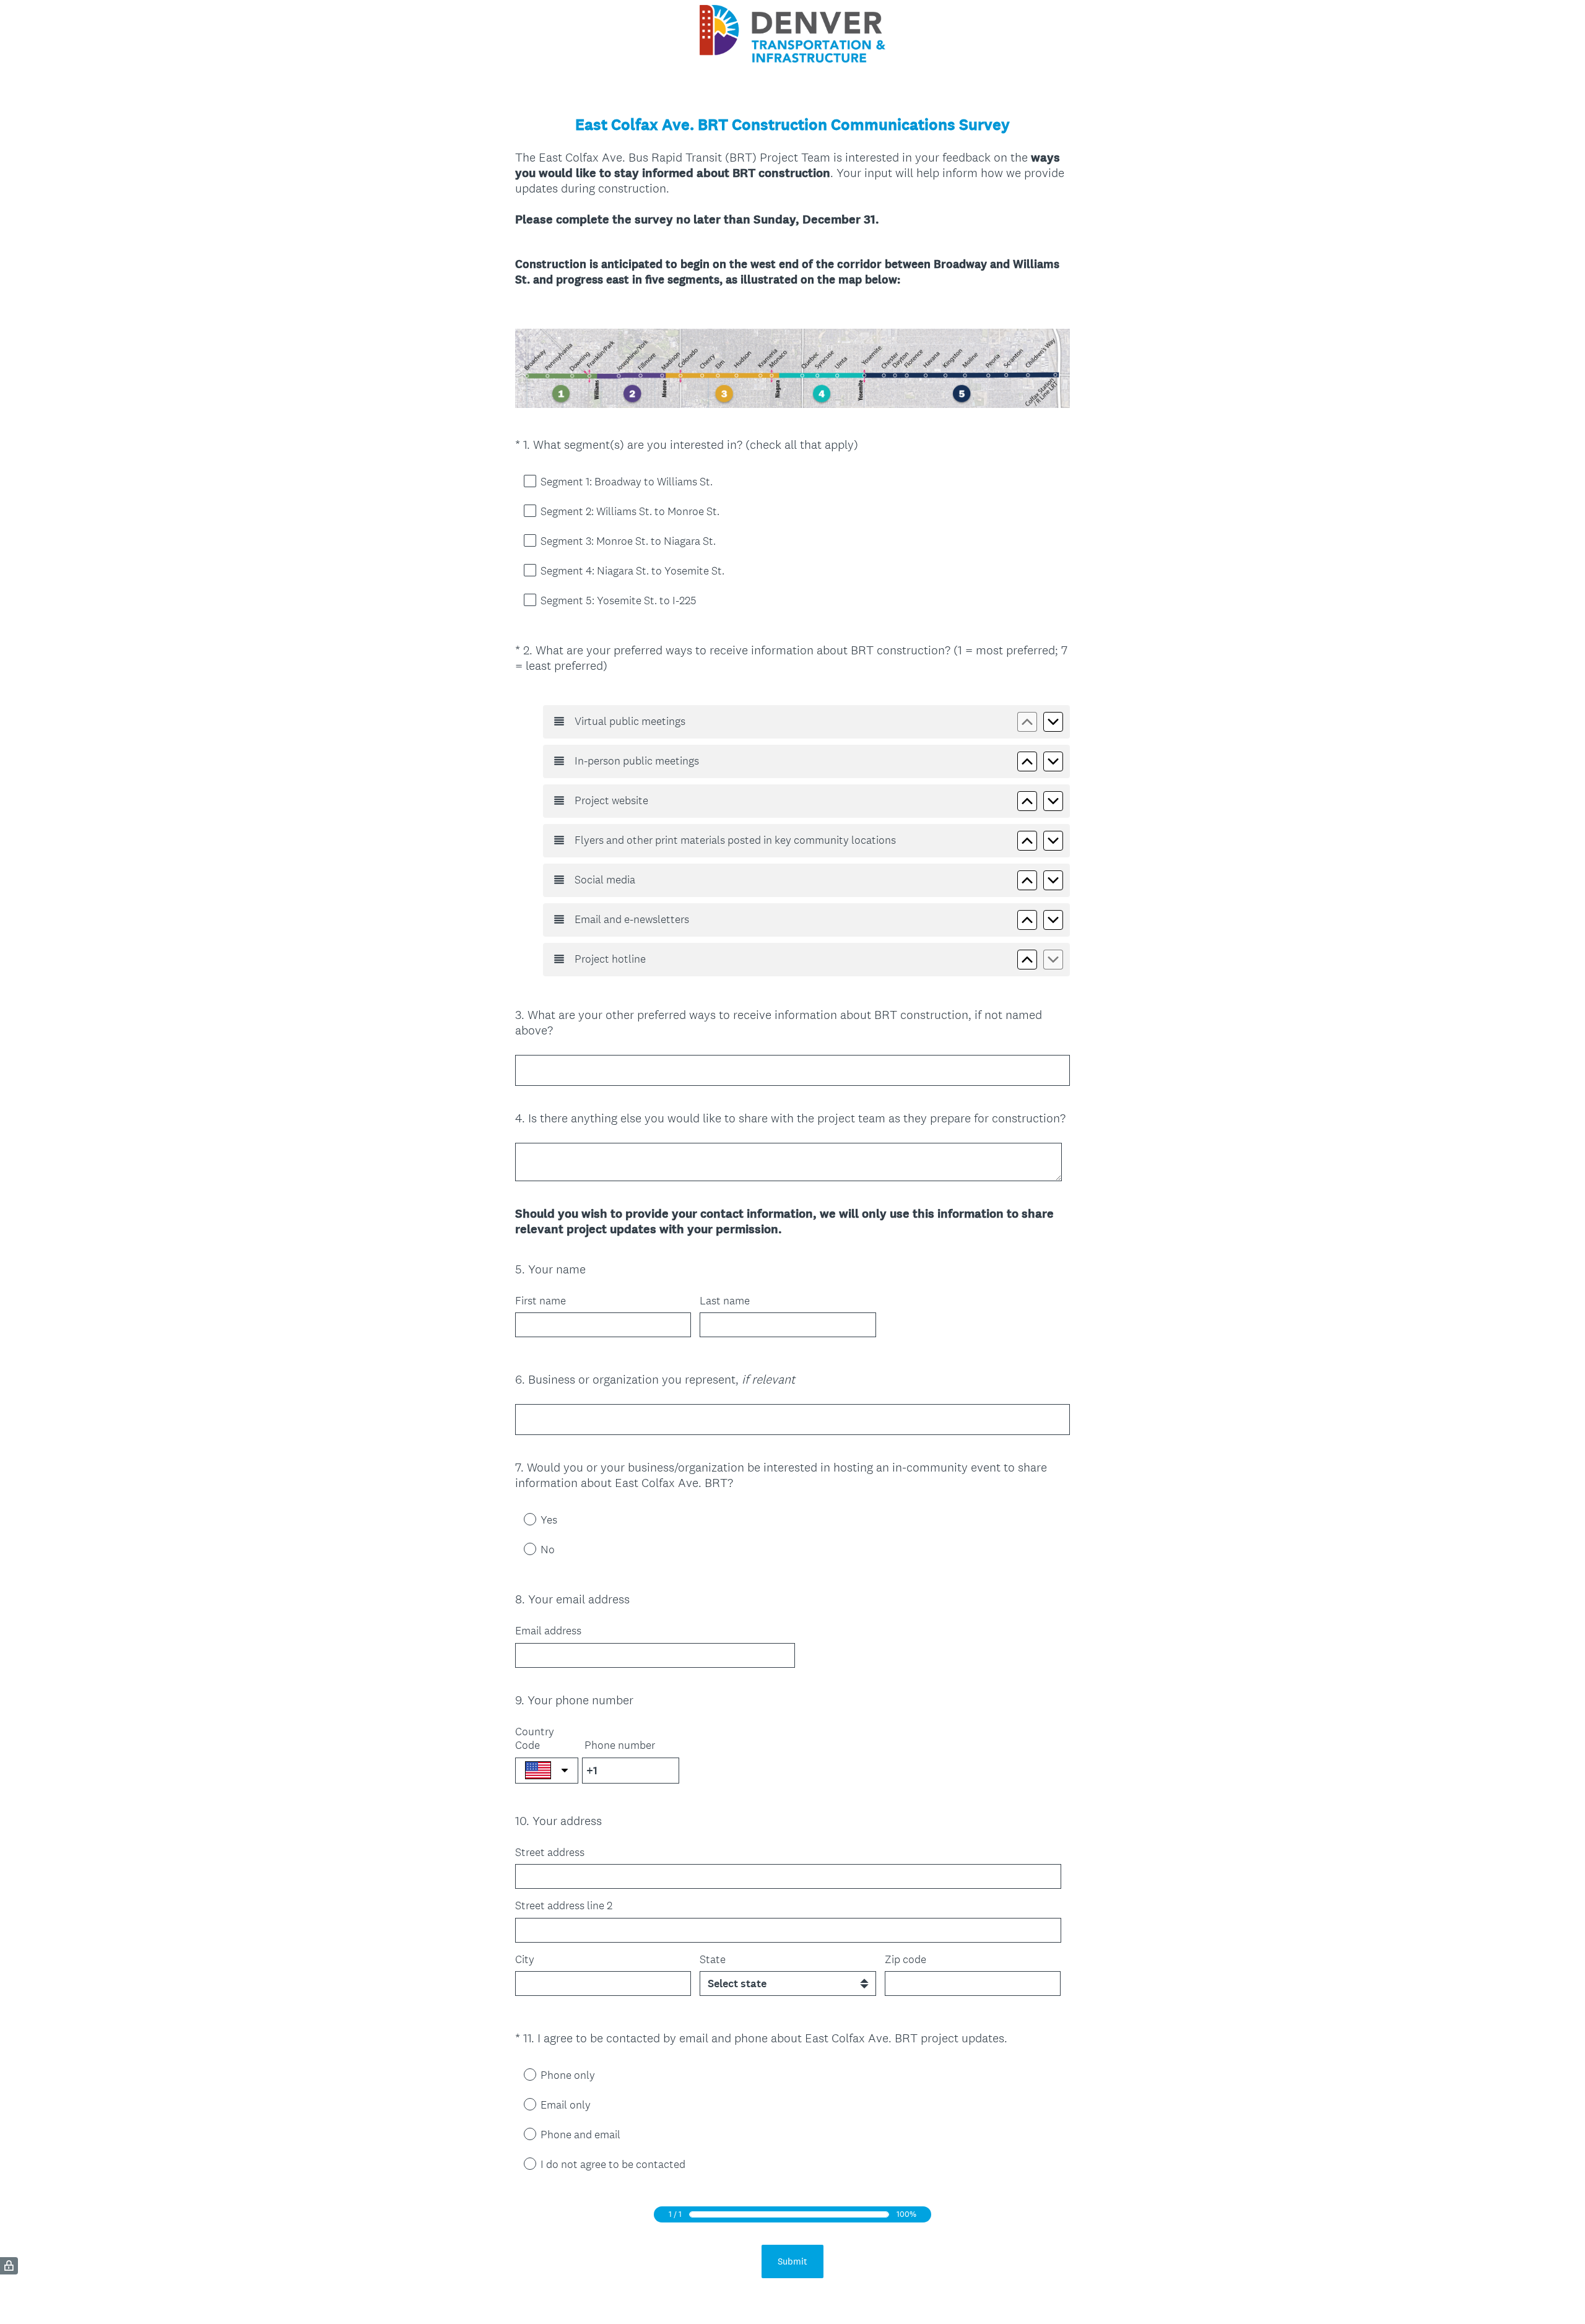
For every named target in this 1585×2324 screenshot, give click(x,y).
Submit (792, 2261)
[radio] (521, 1519)
